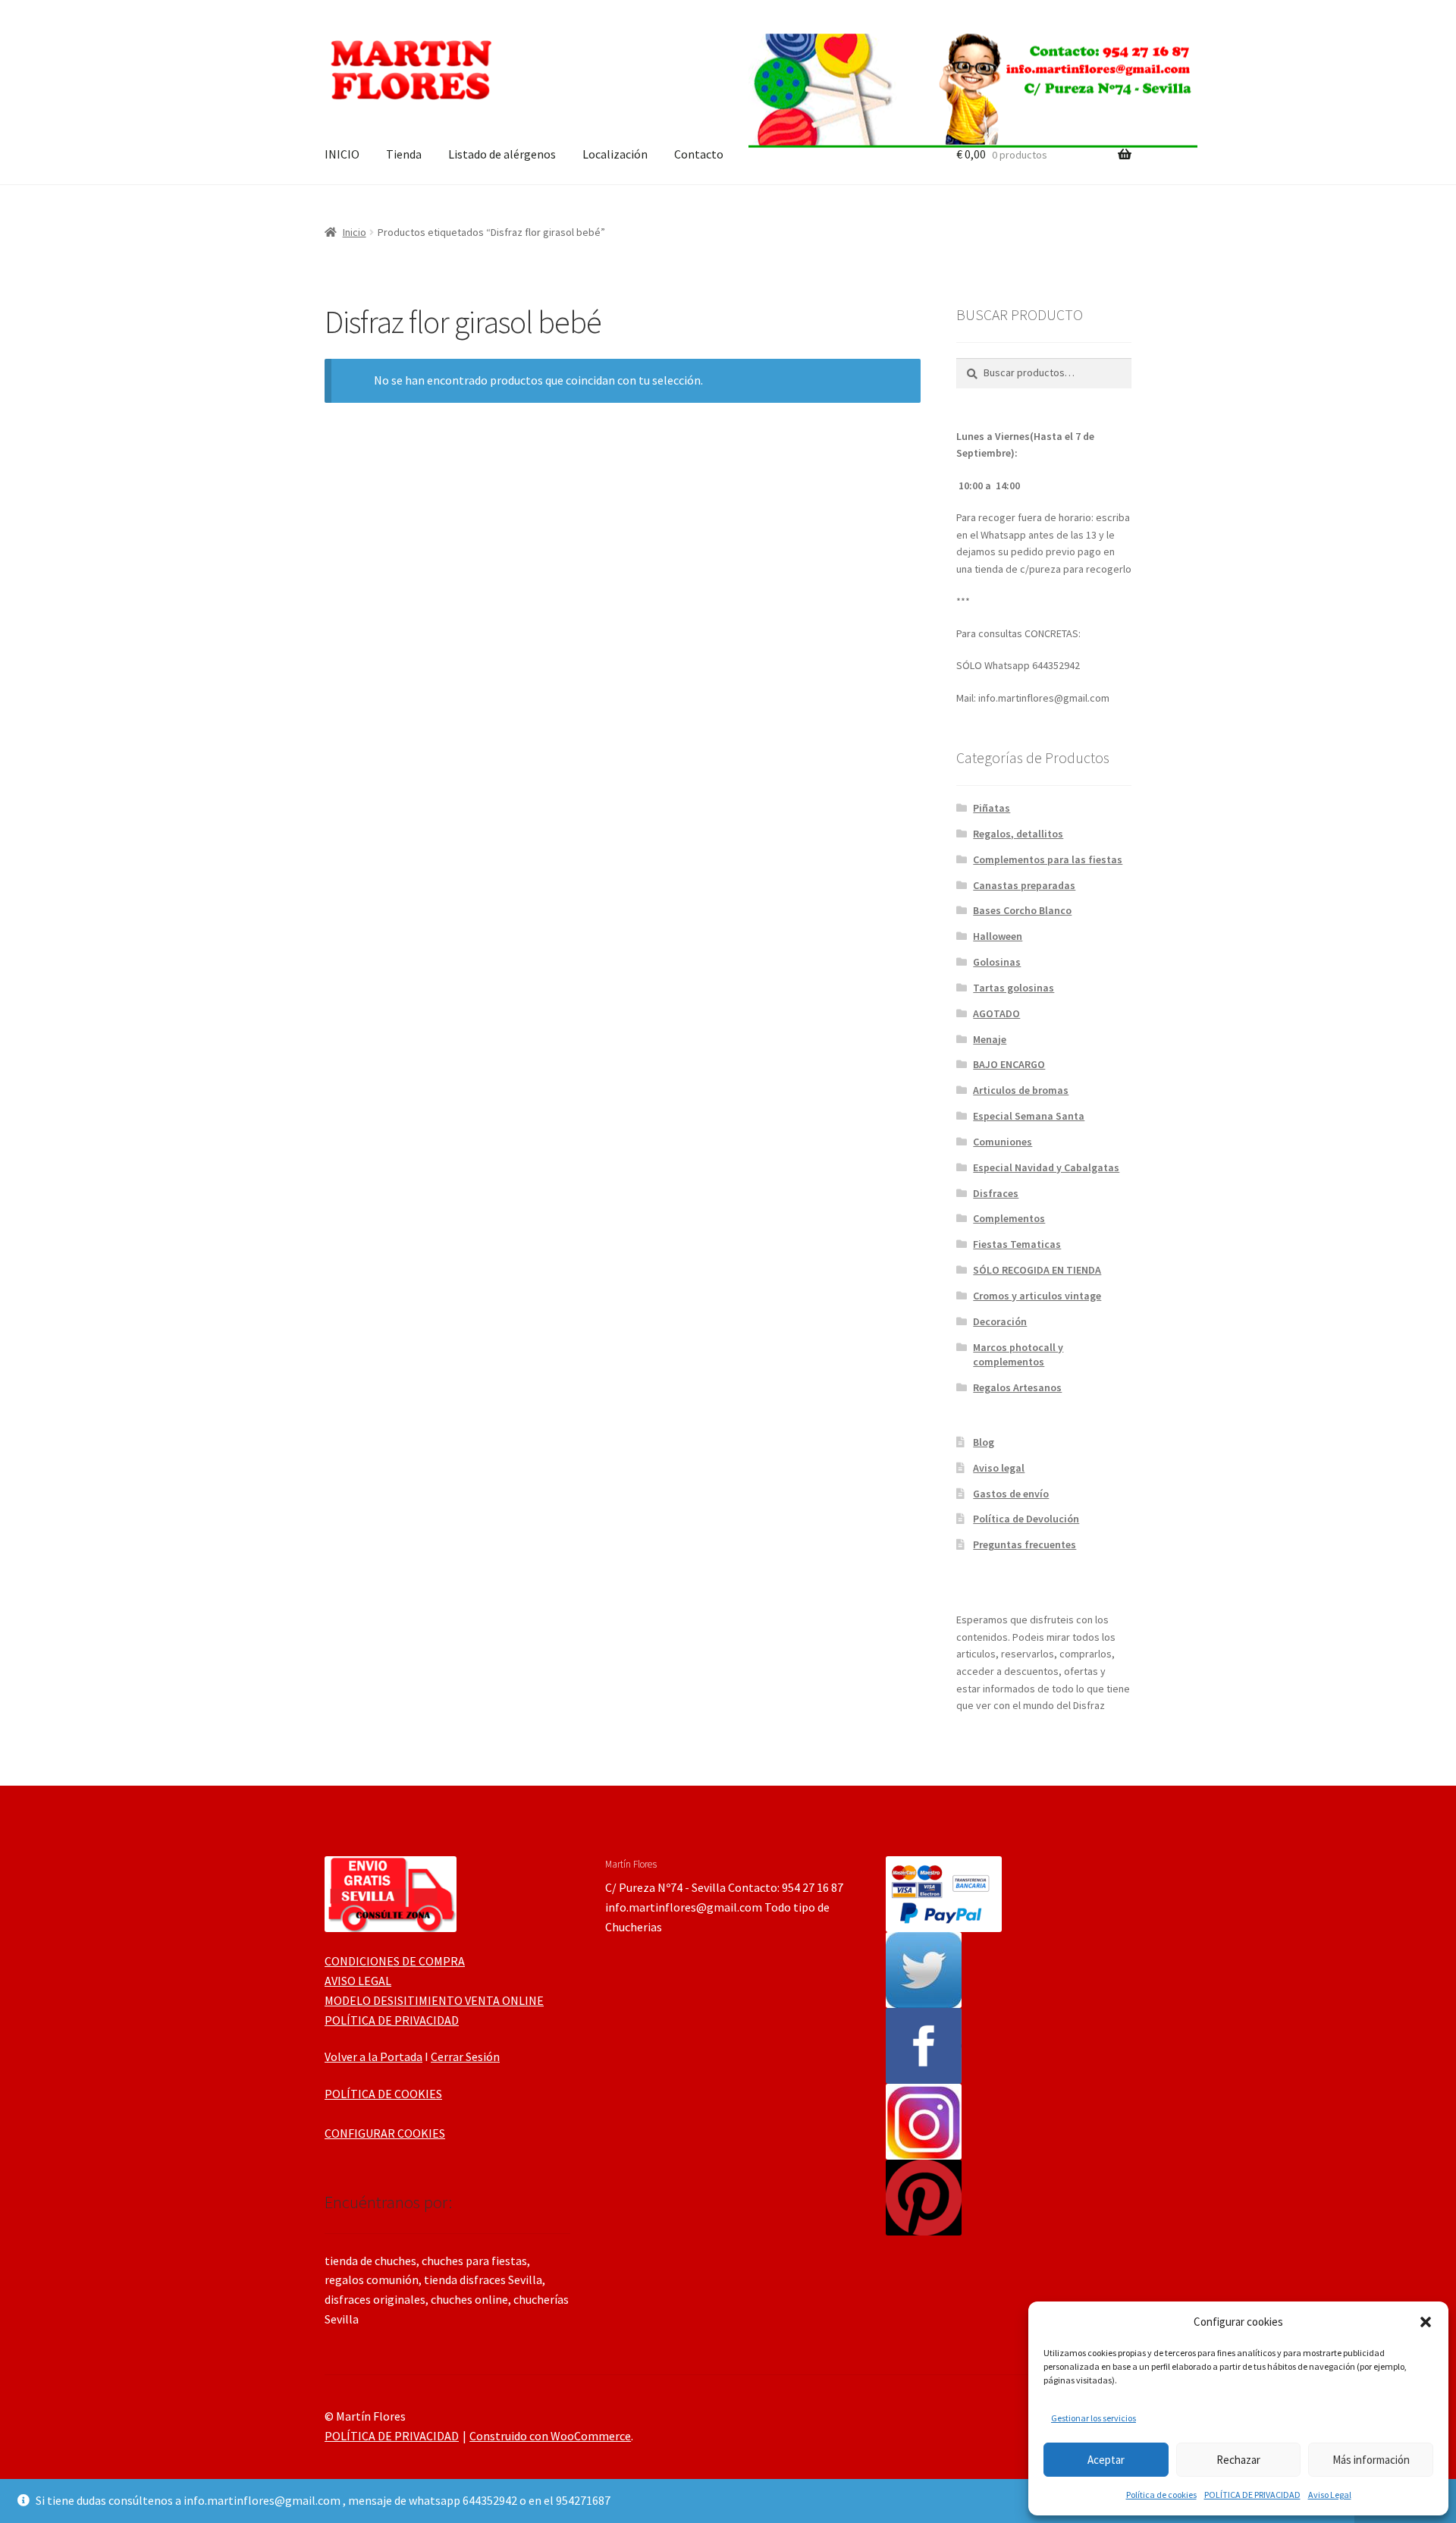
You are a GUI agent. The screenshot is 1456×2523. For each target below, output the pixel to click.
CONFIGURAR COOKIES (385, 2133)
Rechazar (1238, 2460)
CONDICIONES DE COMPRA (395, 1961)
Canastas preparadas (1024, 885)
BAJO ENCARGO (1009, 1064)
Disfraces (996, 1193)
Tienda (404, 154)
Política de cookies (1161, 2495)
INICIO (342, 154)
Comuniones (1003, 1142)
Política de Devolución (1026, 1519)
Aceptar (1106, 2460)
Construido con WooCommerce (550, 2436)
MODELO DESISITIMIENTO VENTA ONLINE (434, 2000)
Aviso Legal (1330, 2495)
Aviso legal (999, 1468)
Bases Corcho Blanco (1022, 910)
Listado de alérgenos (502, 154)
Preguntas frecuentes (1025, 1544)
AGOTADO (996, 1013)
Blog (984, 1442)
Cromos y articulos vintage (1037, 1296)
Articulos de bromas (1021, 1090)
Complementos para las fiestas (1048, 859)
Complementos (1009, 1218)
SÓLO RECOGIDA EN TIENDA (1037, 1270)
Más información (1371, 2460)
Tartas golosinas (1014, 988)
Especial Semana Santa (1029, 1116)
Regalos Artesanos (1017, 1387)
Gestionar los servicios (1094, 2418)
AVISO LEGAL (358, 1981)
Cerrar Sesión (465, 2056)
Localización (615, 154)
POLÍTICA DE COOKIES (383, 2094)
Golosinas (997, 962)
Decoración (1000, 1321)
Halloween (998, 936)
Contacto (699, 154)
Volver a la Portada (373, 2056)
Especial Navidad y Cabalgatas (1046, 1167)
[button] (1426, 2322)
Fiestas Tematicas (1017, 1244)
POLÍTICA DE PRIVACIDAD (1252, 2495)
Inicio (355, 232)
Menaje (990, 1039)
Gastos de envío (1011, 1494)
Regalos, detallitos (1018, 834)
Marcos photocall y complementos (1018, 1355)
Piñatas (992, 808)
